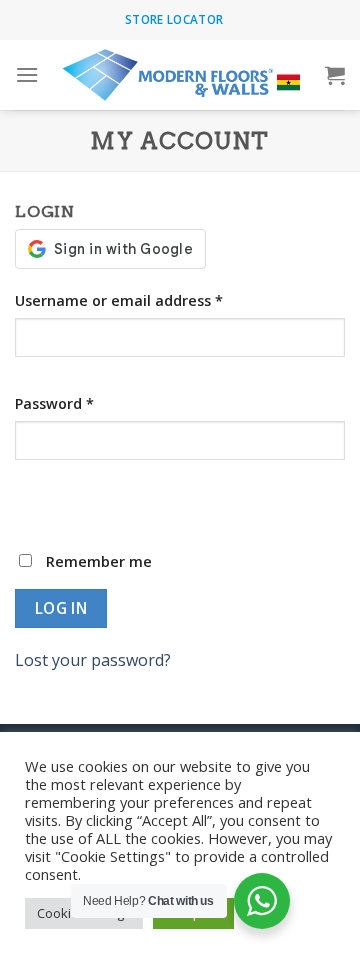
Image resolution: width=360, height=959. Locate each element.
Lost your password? (93, 660)
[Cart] (335, 75)
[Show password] (34, 495)
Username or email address (119, 300)
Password (54, 403)
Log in (61, 608)
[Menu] (27, 74)
